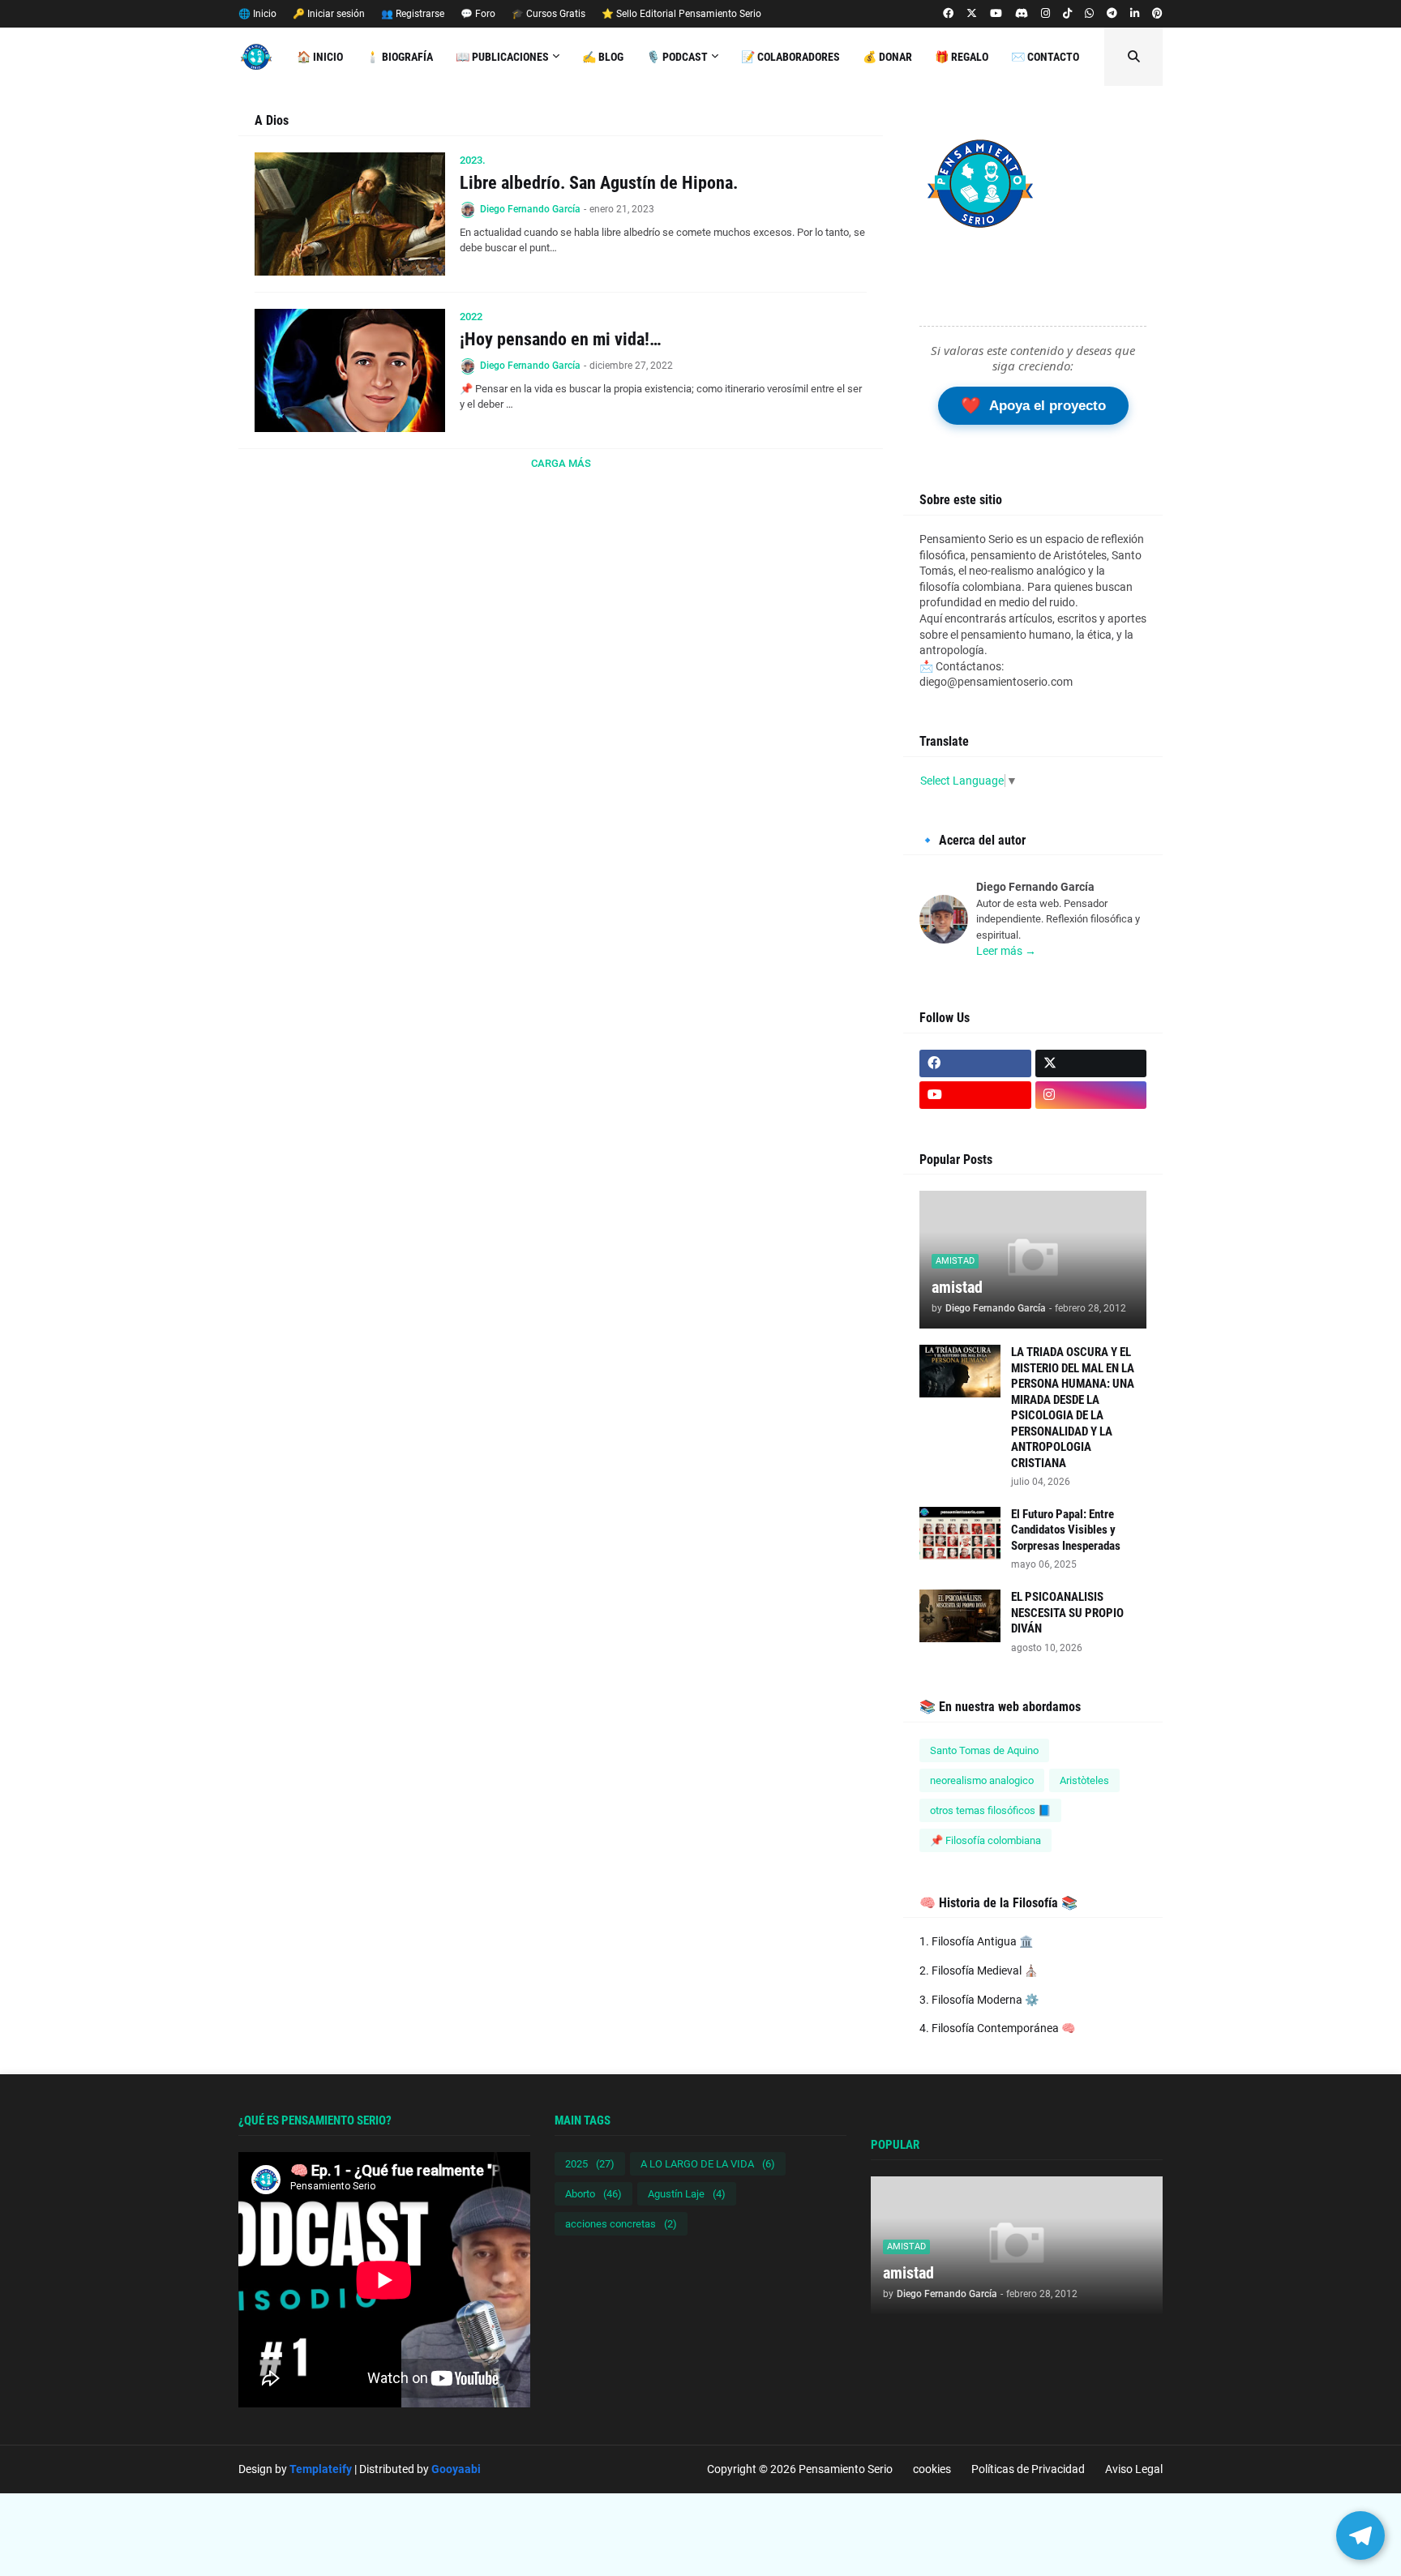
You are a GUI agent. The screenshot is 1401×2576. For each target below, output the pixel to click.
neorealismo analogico (982, 1780)
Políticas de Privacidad (1028, 2469)
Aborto (593, 2194)
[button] (1133, 57)
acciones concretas (621, 2224)
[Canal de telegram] (1112, 14)
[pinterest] (1157, 14)
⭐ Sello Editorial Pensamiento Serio (681, 14)
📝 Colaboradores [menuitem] (790, 57)
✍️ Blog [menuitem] (603, 57)
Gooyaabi (456, 2469)
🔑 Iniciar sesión (329, 14)
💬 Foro (478, 14)
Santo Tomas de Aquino (984, 1750)
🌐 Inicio (257, 14)
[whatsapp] (1089, 14)
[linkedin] (1135, 14)
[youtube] (996, 14)
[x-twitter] (972, 14)
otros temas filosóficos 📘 (990, 1810)
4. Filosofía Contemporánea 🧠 (997, 2028)
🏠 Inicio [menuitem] (320, 57)
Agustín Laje (687, 2194)
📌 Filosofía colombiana (985, 1840)
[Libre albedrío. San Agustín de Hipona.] (350, 214)
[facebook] (948, 14)
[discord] (1022, 14)
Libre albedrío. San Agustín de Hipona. (599, 183)
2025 (590, 2164)
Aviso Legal (1134, 2469)
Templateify (321, 2469)
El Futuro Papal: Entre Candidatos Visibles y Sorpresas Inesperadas (1066, 1530)
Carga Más (561, 463)
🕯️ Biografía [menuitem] (399, 57)
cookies (932, 2469)
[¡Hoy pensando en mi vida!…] (350, 370)
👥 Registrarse (413, 14)
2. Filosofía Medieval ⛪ (979, 1971)
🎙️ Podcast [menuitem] (677, 57)
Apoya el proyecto (1033, 405)
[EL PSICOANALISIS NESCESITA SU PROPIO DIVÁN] (960, 1616)
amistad (957, 1287)
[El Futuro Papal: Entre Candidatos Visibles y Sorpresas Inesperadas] (960, 1533)
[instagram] (1045, 14)
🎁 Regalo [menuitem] (962, 57)
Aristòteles (1084, 1780)
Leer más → (1006, 951)
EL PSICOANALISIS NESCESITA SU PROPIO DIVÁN (1067, 1613)
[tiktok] (1067, 14)
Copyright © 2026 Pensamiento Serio (800, 2469)
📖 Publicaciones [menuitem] (502, 57)
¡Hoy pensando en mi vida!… (561, 339)
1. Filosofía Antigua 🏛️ (976, 1941)
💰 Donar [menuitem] (887, 57)
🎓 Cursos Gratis (548, 14)
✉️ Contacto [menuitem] (1045, 57)
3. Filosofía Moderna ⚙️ (979, 2000)
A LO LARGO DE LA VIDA (708, 2164)
